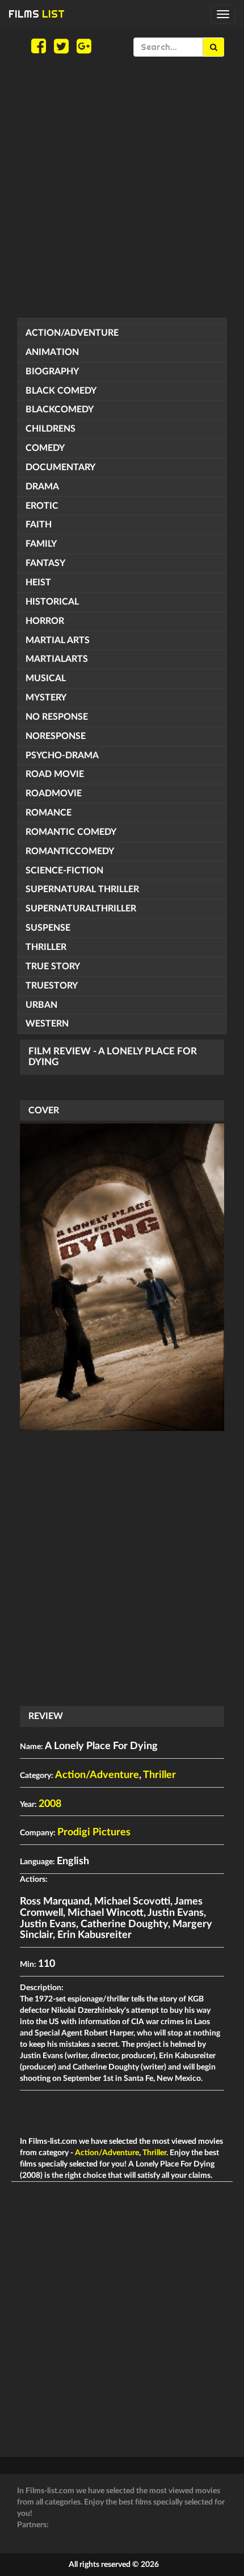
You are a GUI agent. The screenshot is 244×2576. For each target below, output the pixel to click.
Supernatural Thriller (82, 889)
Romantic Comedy (71, 832)
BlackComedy (60, 409)
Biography (52, 371)
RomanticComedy (70, 851)
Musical (46, 678)
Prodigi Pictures (94, 1832)
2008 (50, 1804)
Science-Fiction (64, 871)
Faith (39, 525)
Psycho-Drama (62, 755)
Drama (42, 487)
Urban (41, 1005)
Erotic (42, 506)
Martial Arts (58, 640)
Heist (38, 582)
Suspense (48, 928)
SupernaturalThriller (81, 909)
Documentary (60, 467)
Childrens (51, 429)
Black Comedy (61, 391)
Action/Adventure (72, 333)
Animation (52, 352)
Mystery (46, 698)
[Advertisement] (122, 187)
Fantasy (45, 563)
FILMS (37, 14)
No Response (57, 717)
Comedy (45, 448)
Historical (52, 602)
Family (41, 544)
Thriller (46, 947)
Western (47, 1024)
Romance (49, 813)
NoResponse (56, 736)
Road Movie (55, 774)
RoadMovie (54, 793)
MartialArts (57, 659)
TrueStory (52, 986)
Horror (45, 621)
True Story (53, 966)
